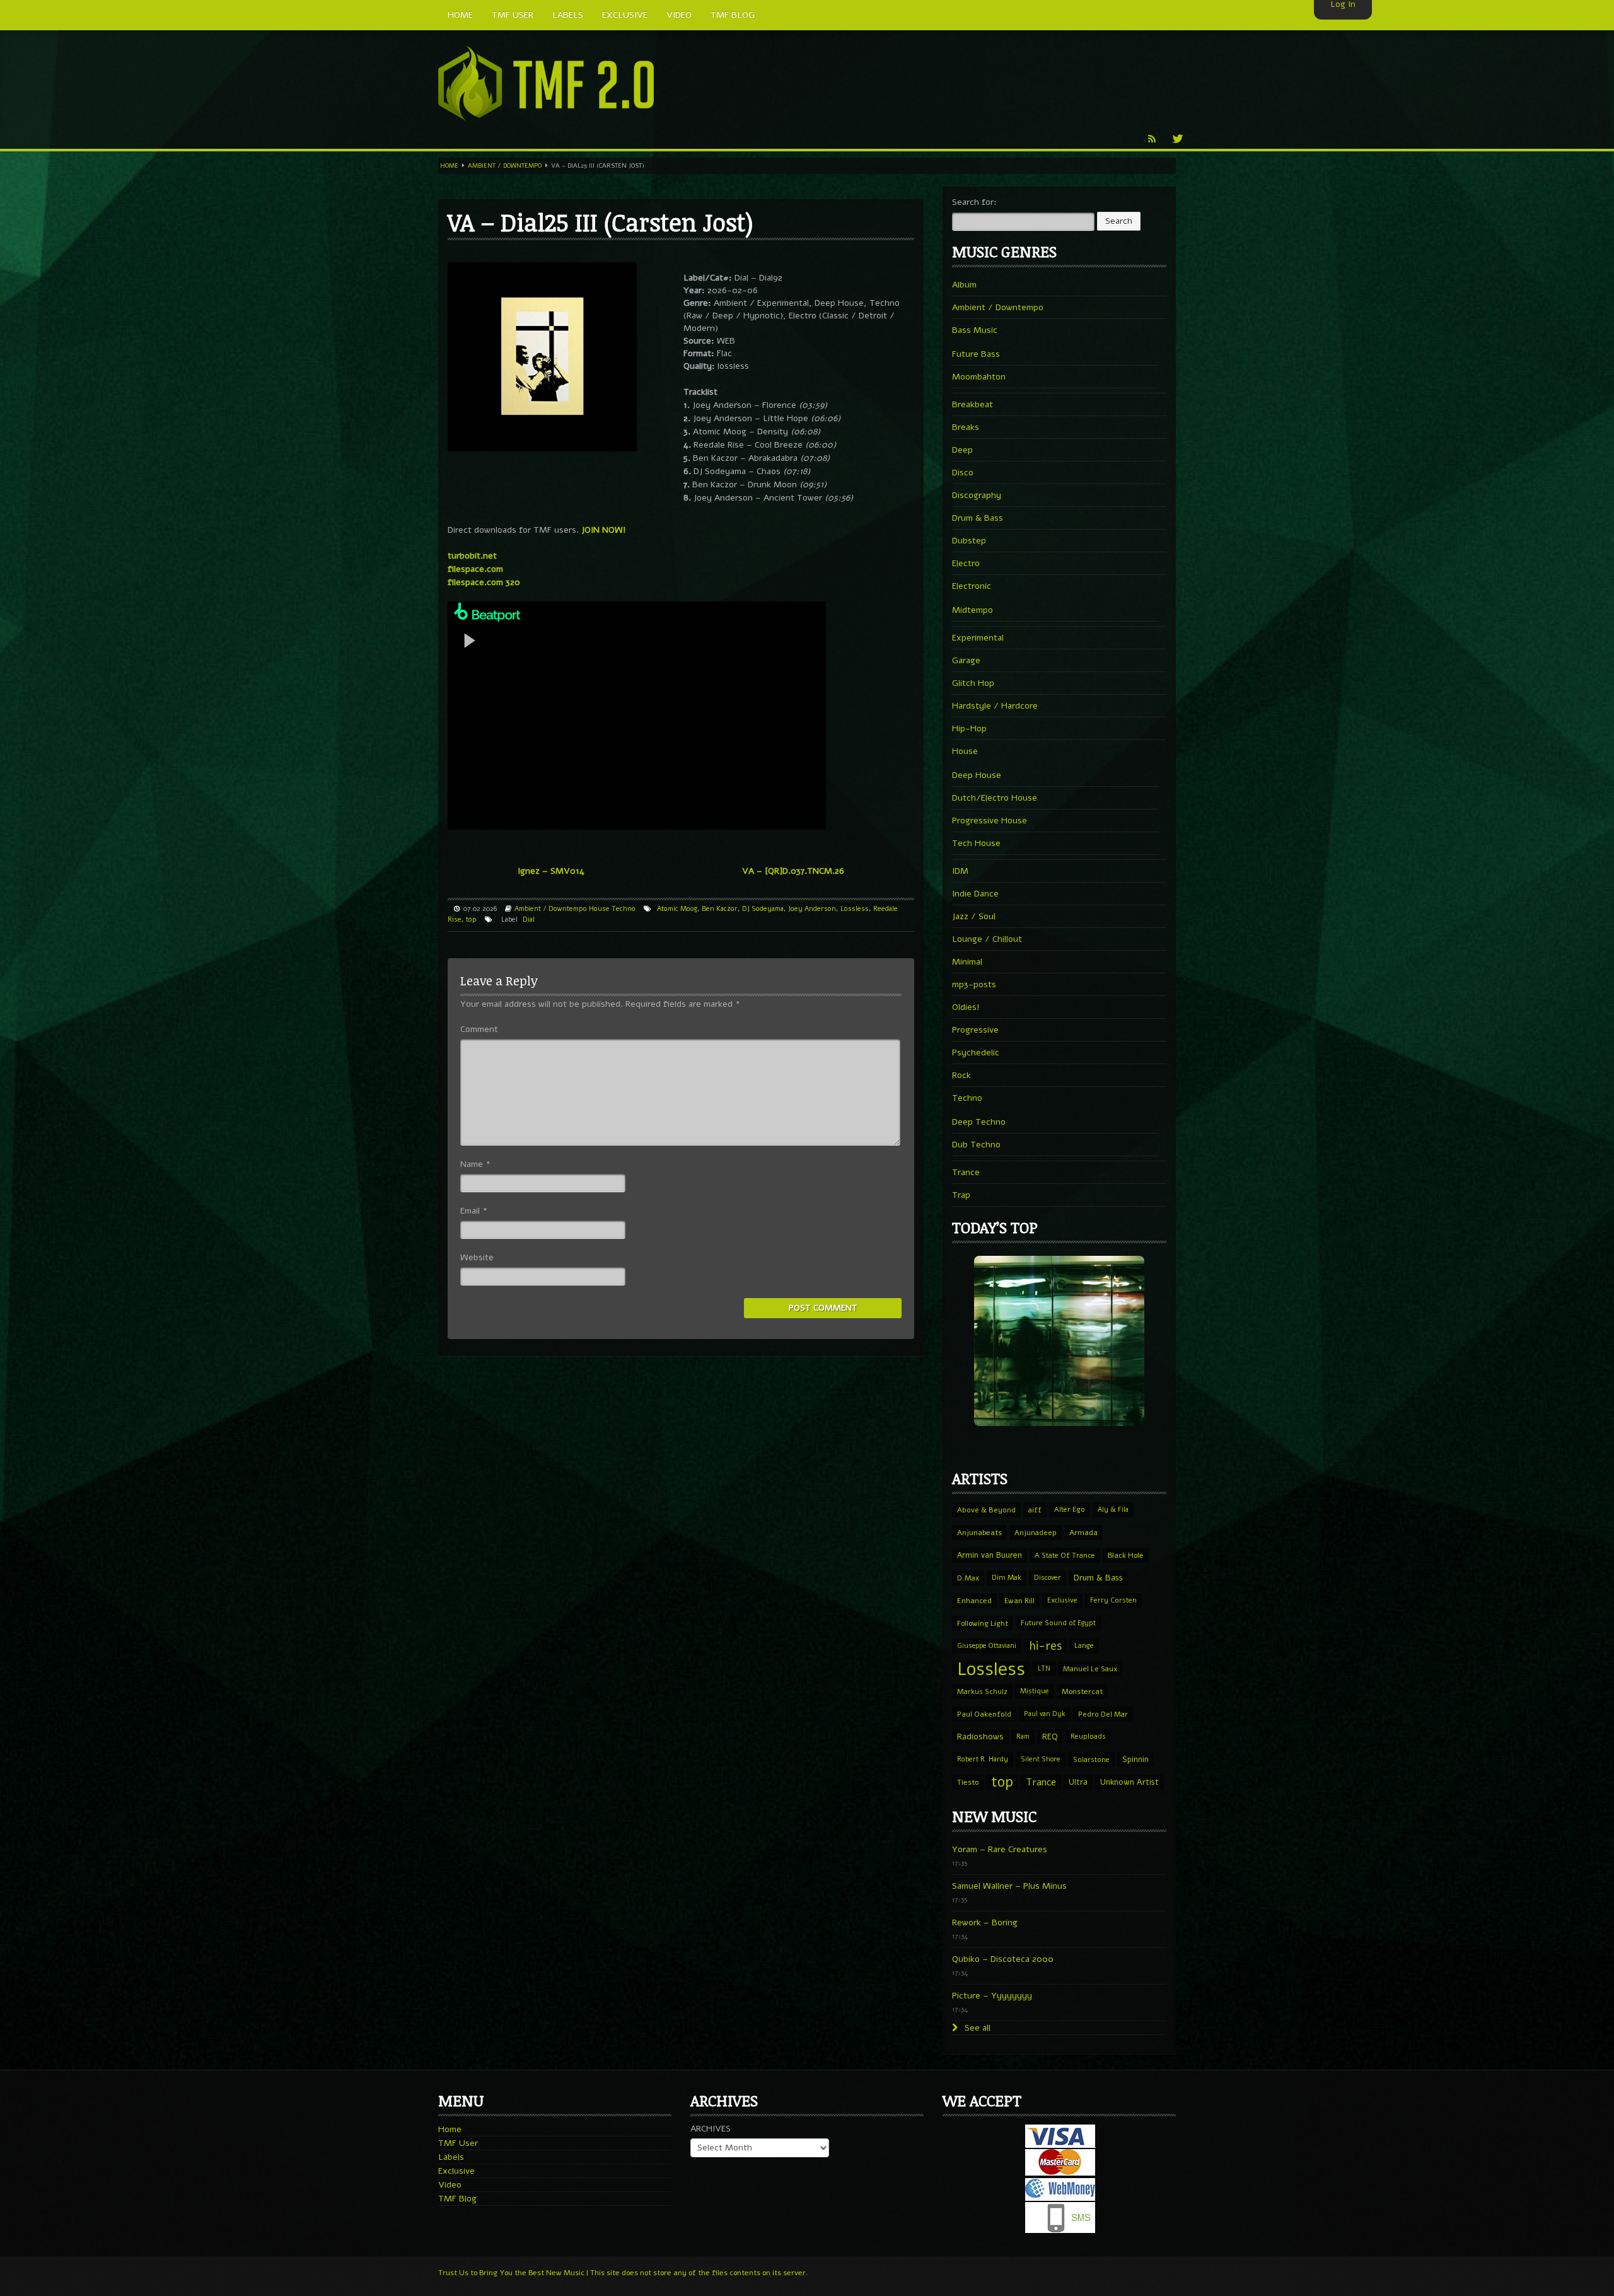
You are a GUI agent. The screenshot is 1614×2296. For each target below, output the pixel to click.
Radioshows (980, 1736)
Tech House (976, 843)
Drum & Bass (978, 518)
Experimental (978, 638)
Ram (1023, 1736)
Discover (1048, 1578)
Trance (966, 1172)
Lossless (855, 909)
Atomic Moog (677, 909)
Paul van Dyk (1045, 1714)
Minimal (967, 962)
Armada (1083, 1533)
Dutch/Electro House (995, 798)
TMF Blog (457, 2199)
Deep (962, 450)
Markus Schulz (982, 1691)
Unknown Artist (1129, 1782)
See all (976, 2028)
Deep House (977, 775)
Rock (961, 1075)
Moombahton (979, 377)
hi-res (1045, 1646)
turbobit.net (472, 556)
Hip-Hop (969, 728)
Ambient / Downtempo (505, 166)
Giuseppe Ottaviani (987, 1646)
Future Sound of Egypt (1058, 1623)
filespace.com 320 (484, 582)
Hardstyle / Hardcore (995, 706)
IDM (960, 871)
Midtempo (972, 610)
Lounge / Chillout (987, 939)
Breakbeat (972, 404)
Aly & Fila (1113, 1510)
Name (475, 1164)
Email (474, 1211)
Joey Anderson (812, 909)
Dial (529, 919)
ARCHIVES (711, 2129)
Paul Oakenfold (984, 1714)
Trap (961, 1195)
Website (477, 1257)
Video (450, 2185)
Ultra (1078, 1782)
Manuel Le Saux (1090, 1669)
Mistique (1035, 1691)
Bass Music (975, 330)
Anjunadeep (1036, 1533)
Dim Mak (1007, 1578)
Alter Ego (1070, 1510)
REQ (1050, 1737)
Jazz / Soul (974, 916)
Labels (451, 2157)
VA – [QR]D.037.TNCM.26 (793, 871)
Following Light (983, 1623)
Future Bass (976, 354)
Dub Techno (976, 1145)
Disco (963, 473)
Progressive (975, 1030)
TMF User (458, 2143)
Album (964, 285)
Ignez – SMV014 (551, 871)
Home (449, 166)
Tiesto (968, 1782)
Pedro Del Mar (1103, 1714)
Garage (966, 660)
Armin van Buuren (990, 1555)
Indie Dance (975, 894)
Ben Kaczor (720, 909)
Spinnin (1135, 1759)
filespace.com (475, 569)
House (599, 909)
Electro (966, 563)
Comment (479, 1029)
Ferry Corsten (1113, 1600)
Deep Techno (979, 1122)
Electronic (972, 586)
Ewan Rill (1019, 1601)
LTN (1044, 1668)
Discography (977, 495)
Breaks (966, 427)
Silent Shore (1041, 1759)
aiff (1035, 1510)
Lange (1084, 1646)
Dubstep (969, 541)
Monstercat (1082, 1691)
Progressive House (990, 820)
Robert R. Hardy (983, 1759)
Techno (624, 909)
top (471, 919)
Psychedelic (976, 1052)
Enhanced (974, 1601)
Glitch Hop (973, 683)
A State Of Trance (1065, 1555)
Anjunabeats (979, 1533)
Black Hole (1126, 1555)
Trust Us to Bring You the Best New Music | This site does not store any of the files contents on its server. (623, 2273)
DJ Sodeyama (763, 909)
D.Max (968, 1578)
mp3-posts (974, 984)
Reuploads (1088, 1736)
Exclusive (1062, 1600)
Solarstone (1091, 1760)
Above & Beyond (986, 1510)
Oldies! (966, 1007)
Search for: (974, 202)
